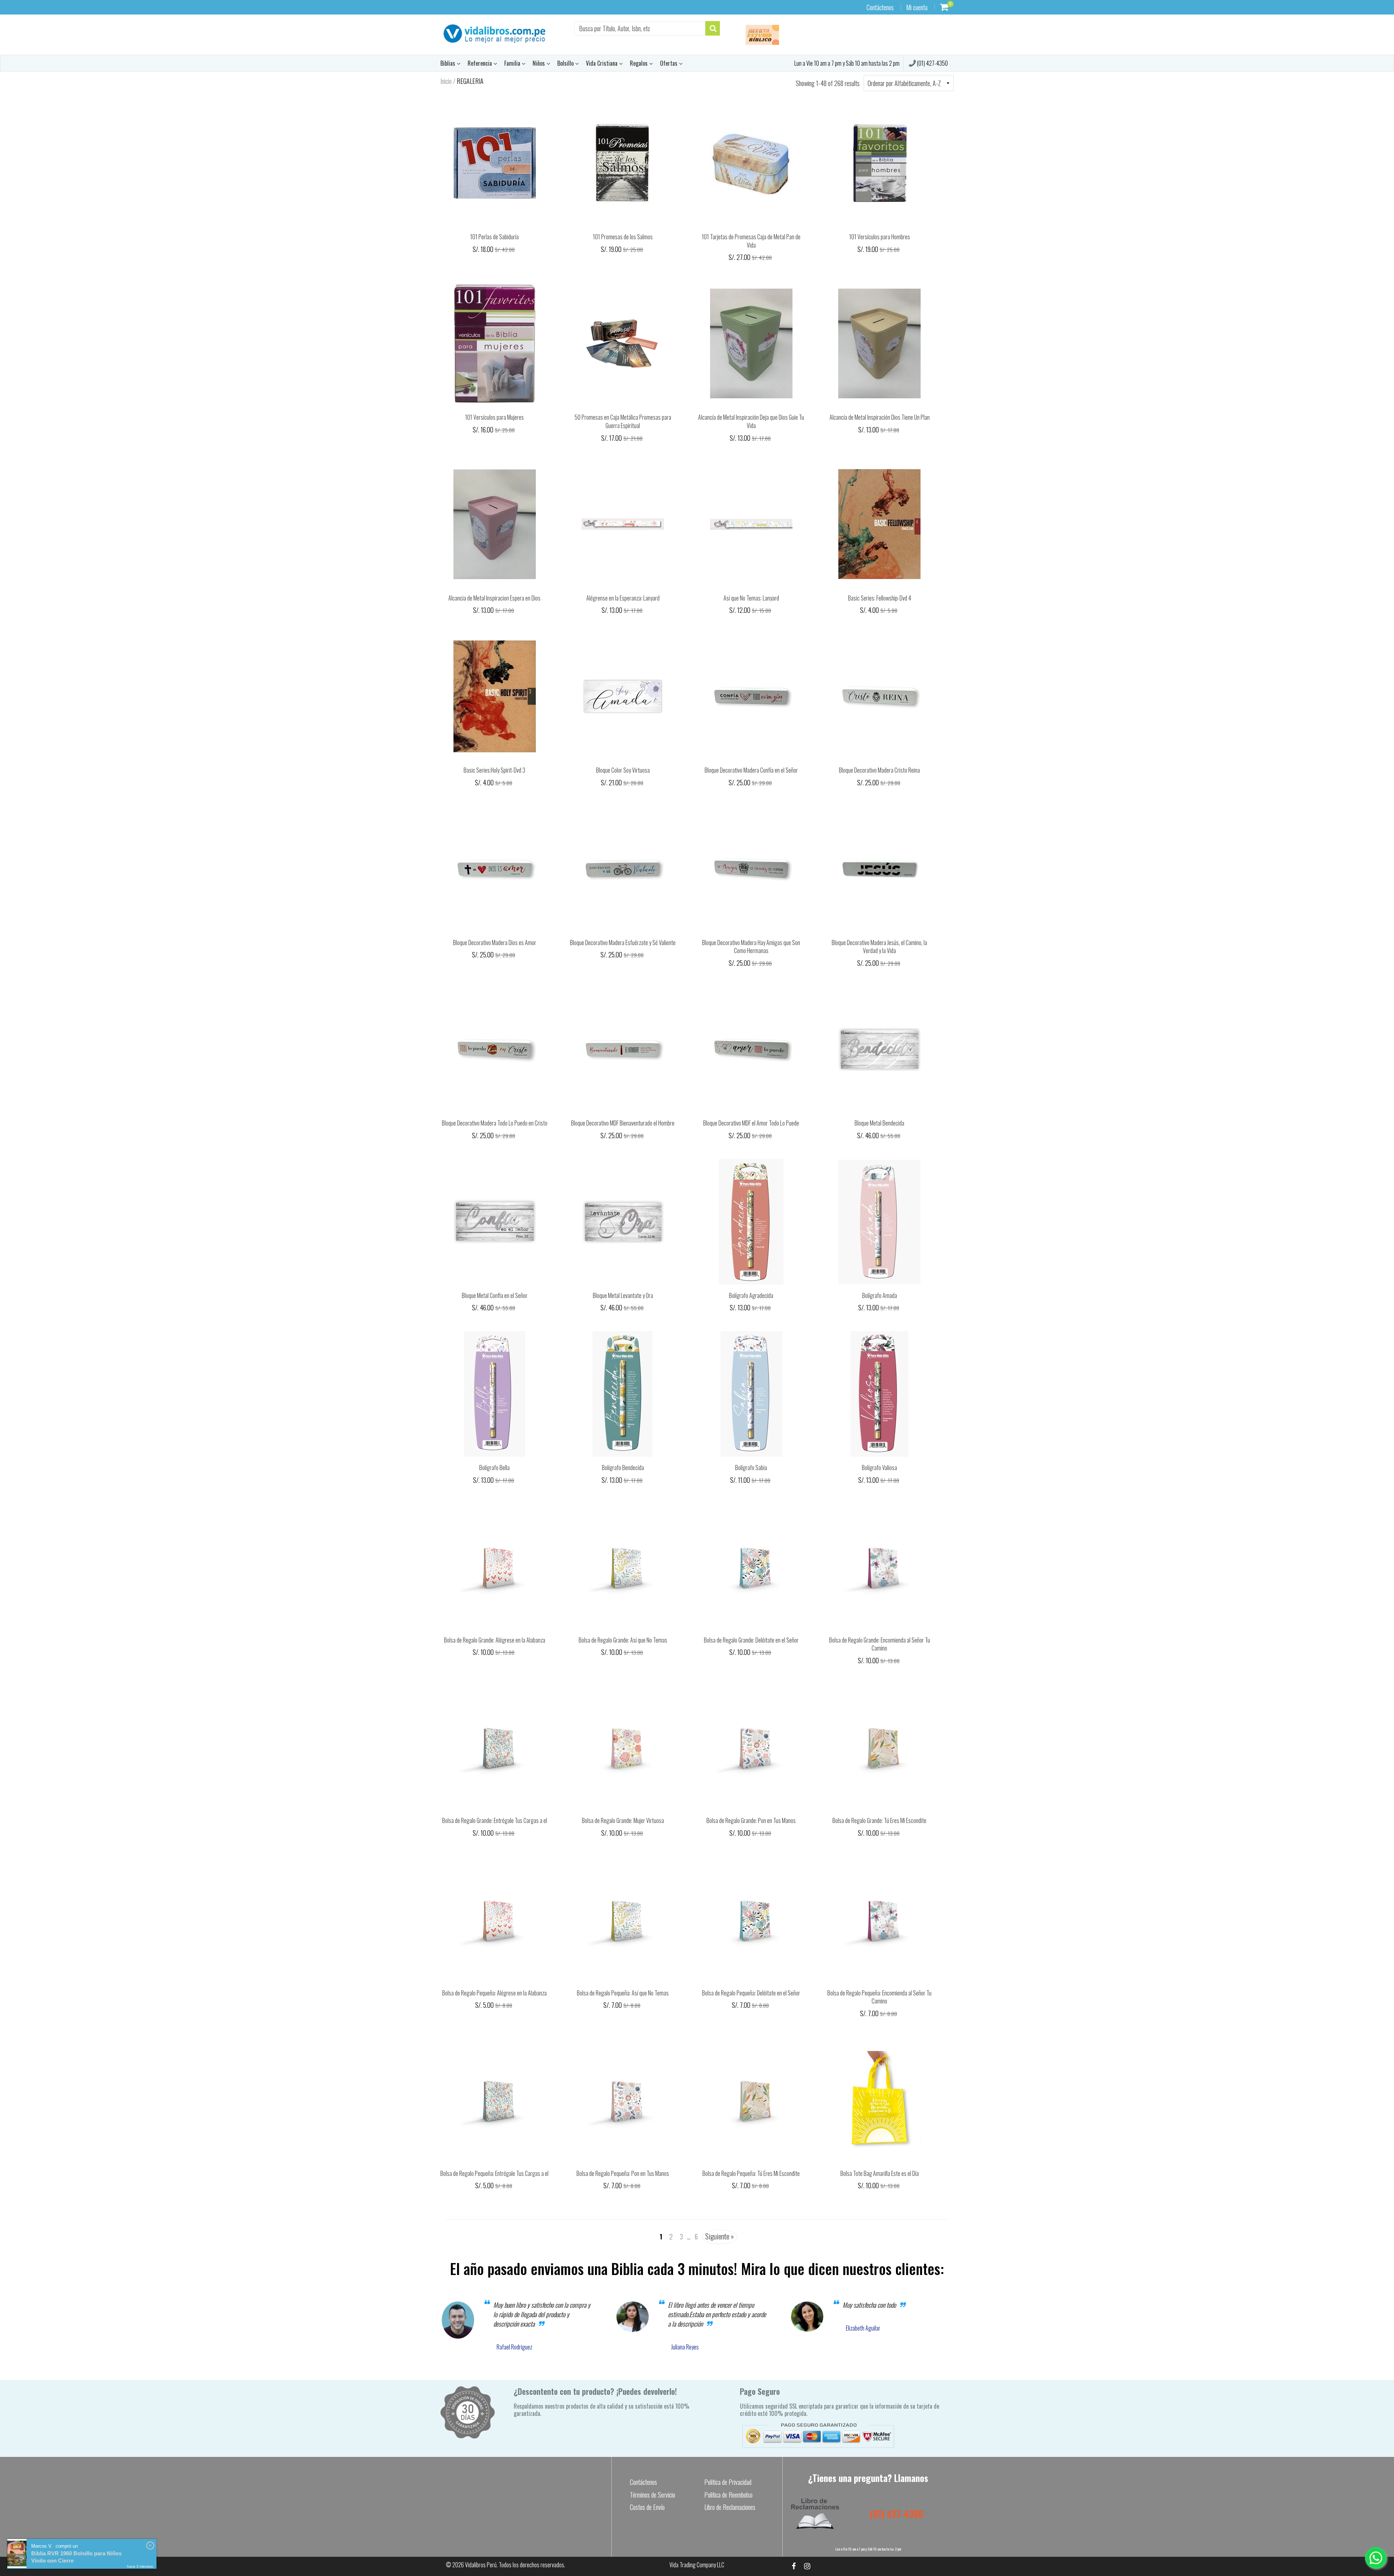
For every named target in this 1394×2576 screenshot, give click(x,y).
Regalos (639, 63)
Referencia (480, 63)
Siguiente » (720, 2236)
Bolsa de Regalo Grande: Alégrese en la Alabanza (495, 1640)
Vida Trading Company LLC (697, 2565)
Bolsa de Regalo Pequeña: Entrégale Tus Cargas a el (494, 2173)
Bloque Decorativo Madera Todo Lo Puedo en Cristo (495, 1123)
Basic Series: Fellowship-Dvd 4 (880, 598)
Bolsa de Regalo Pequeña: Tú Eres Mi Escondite (751, 2173)
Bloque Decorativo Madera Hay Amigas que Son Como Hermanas (751, 947)
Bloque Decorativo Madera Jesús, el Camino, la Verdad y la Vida (879, 947)
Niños (539, 63)
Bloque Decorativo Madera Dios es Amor (495, 943)
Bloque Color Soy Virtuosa (623, 770)
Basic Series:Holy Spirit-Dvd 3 (494, 770)
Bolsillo (566, 63)
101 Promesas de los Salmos (623, 237)
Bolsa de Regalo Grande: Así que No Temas (623, 1640)
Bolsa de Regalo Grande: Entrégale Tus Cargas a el (495, 1820)
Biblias (449, 63)
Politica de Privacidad (728, 2482)
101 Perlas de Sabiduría (494, 237)
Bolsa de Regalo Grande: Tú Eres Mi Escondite (879, 1820)
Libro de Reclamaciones (730, 2507)
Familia (513, 63)
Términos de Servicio (653, 2495)
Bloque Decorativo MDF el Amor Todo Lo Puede (751, 1123)
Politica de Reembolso (728, 2495)
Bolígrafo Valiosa (879, 1468)
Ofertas (669, 63)
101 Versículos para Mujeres (494, 417)
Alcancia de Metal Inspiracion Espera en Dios (494, 598)
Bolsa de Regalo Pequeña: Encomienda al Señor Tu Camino (879, 1997)
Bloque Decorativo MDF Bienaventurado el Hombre (623, 1123)
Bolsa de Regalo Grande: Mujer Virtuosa (623, 1820)
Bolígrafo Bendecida (623, 1468)
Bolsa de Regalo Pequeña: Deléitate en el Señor (751, 1993)
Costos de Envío (647, 2507)
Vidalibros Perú (481, 2565)
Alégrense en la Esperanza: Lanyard (623, 598)
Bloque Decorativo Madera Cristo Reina (879, 770)
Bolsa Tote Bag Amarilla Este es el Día (880, 2173)
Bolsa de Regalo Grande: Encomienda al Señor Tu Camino (880, 1644)
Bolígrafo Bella (494, 1468)
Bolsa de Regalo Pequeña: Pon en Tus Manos (623, 2173)
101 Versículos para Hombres (880, 237)
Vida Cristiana (602, 63)
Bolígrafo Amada (880, 1295)
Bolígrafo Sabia (751, 1468)
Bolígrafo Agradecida (751, 1295)
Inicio (446, 81)
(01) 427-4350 (932, 63)
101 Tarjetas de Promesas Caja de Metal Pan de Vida (751, 241)
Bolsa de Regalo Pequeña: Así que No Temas (623, 1993)
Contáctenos (880, 7)
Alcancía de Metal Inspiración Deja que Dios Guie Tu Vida (751, 421)
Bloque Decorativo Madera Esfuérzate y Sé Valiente (623, 943)
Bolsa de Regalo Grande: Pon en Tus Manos (751, 1820)
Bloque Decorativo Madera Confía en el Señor (751, 770)
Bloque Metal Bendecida (879, 1123)
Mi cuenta (917, 7)
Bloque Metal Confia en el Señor (495, 1295)
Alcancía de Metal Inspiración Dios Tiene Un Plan (880, 417)
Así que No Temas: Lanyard (751, 598)
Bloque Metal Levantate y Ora (623, 1295)
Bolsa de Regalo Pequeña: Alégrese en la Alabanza (494, 1993)
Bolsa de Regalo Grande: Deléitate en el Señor (751, 1640)
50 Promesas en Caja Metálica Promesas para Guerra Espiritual (623, 421)
